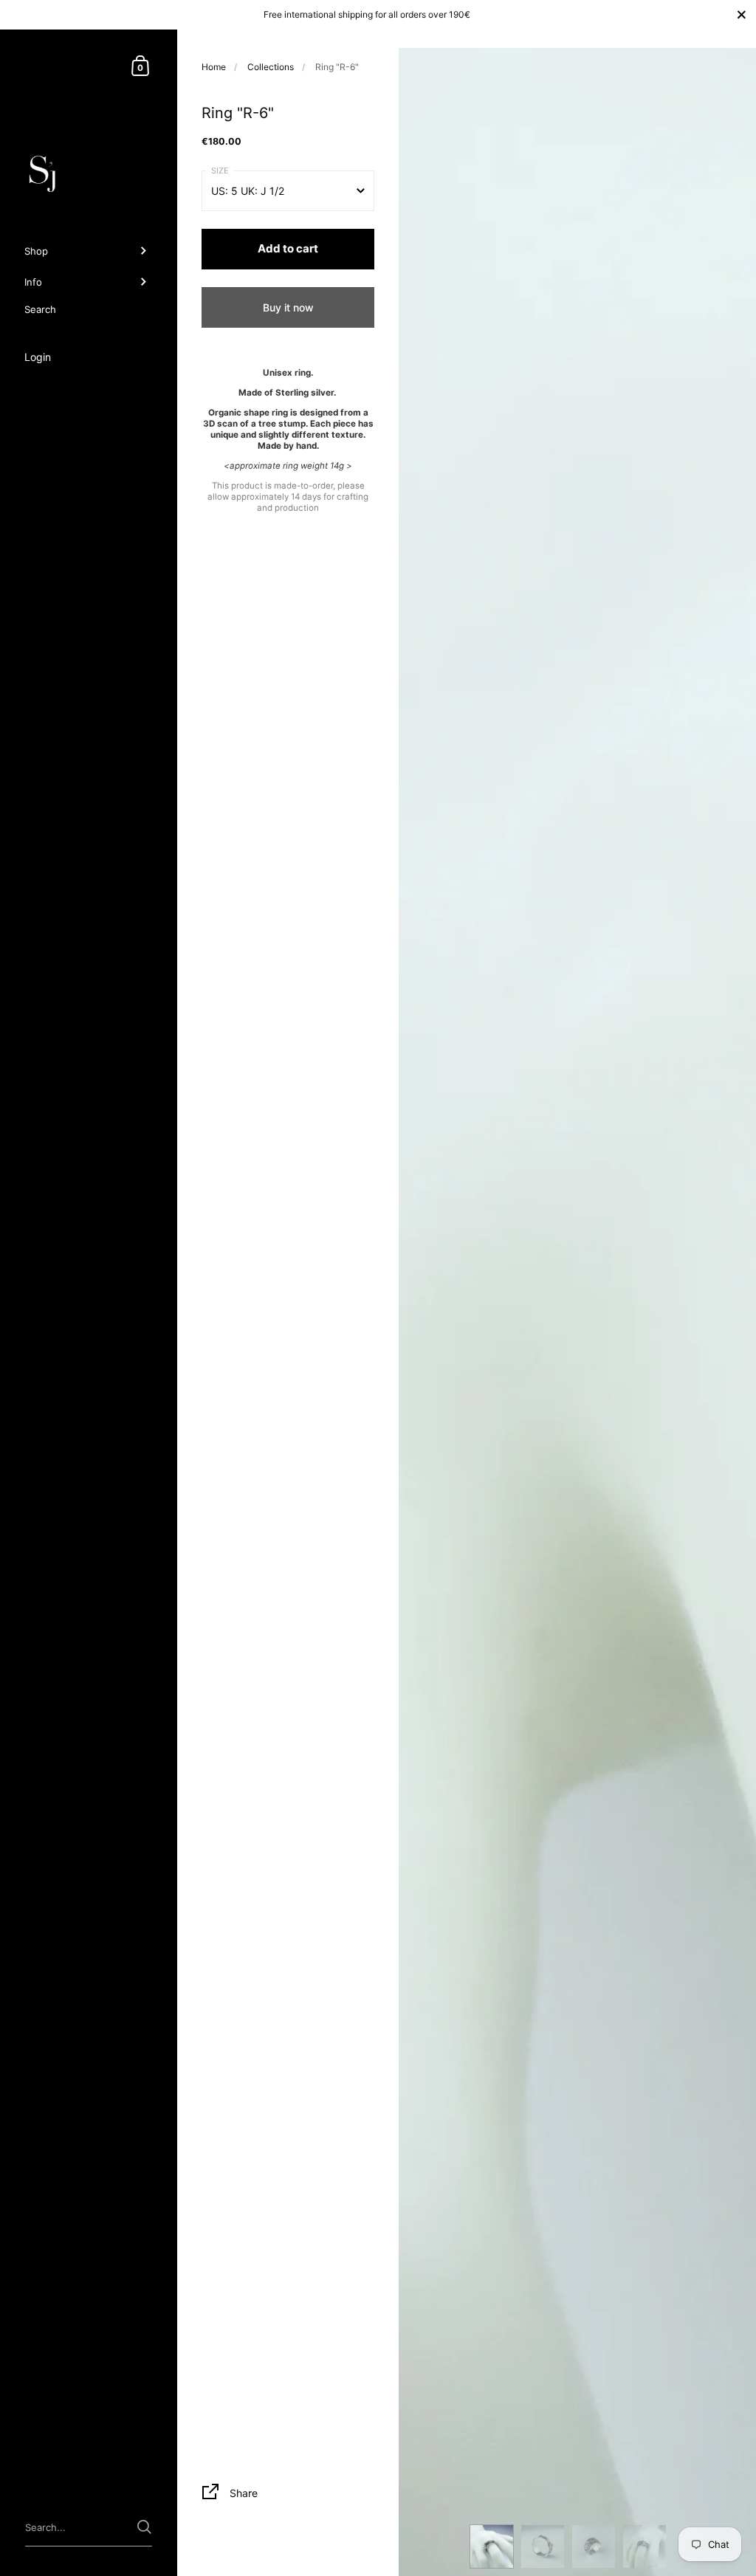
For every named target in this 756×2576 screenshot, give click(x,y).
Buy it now (288, 307)
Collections (271, 67)
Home (214, 67)
